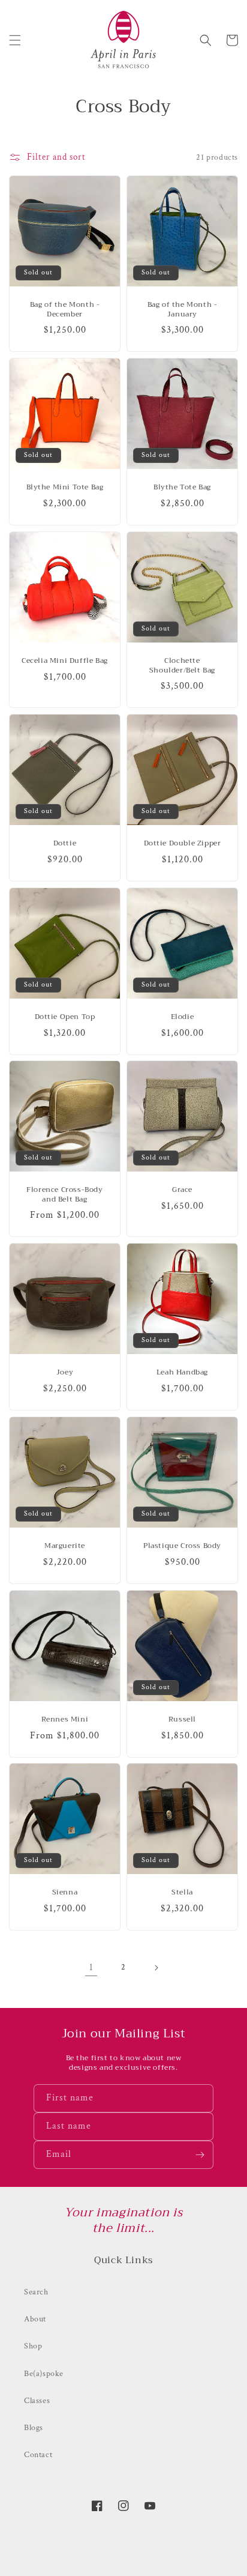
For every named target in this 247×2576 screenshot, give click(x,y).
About (35, 2319)
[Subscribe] (200, 2155)
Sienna (65, 1893)
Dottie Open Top (65, 1017)
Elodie (183, 1017)
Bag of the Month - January (183, 310)
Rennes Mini (65, 1720)
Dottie (65, 844)
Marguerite (65, 1546)
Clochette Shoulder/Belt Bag (182, 666)
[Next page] (156, 1968)
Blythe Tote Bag (182, 488)
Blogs (34, 2428)
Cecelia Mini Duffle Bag (65, 661)
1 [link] (91, 1967)
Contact (38, 2455)
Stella (182, 1893)
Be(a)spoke (44, 2374)
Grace (182, 1190)
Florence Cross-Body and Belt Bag (64, 1195)
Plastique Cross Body (182, 1546)
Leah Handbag (182, 1373)
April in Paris (135, 2564)
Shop (33, 2346)
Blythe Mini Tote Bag (65, 488)
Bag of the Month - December (65, 310)
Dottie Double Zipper (183, 844)
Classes (37, 2401)
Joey (65, 1373)
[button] (15, 40)
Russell (182, 1720)
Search (36, 2292)
